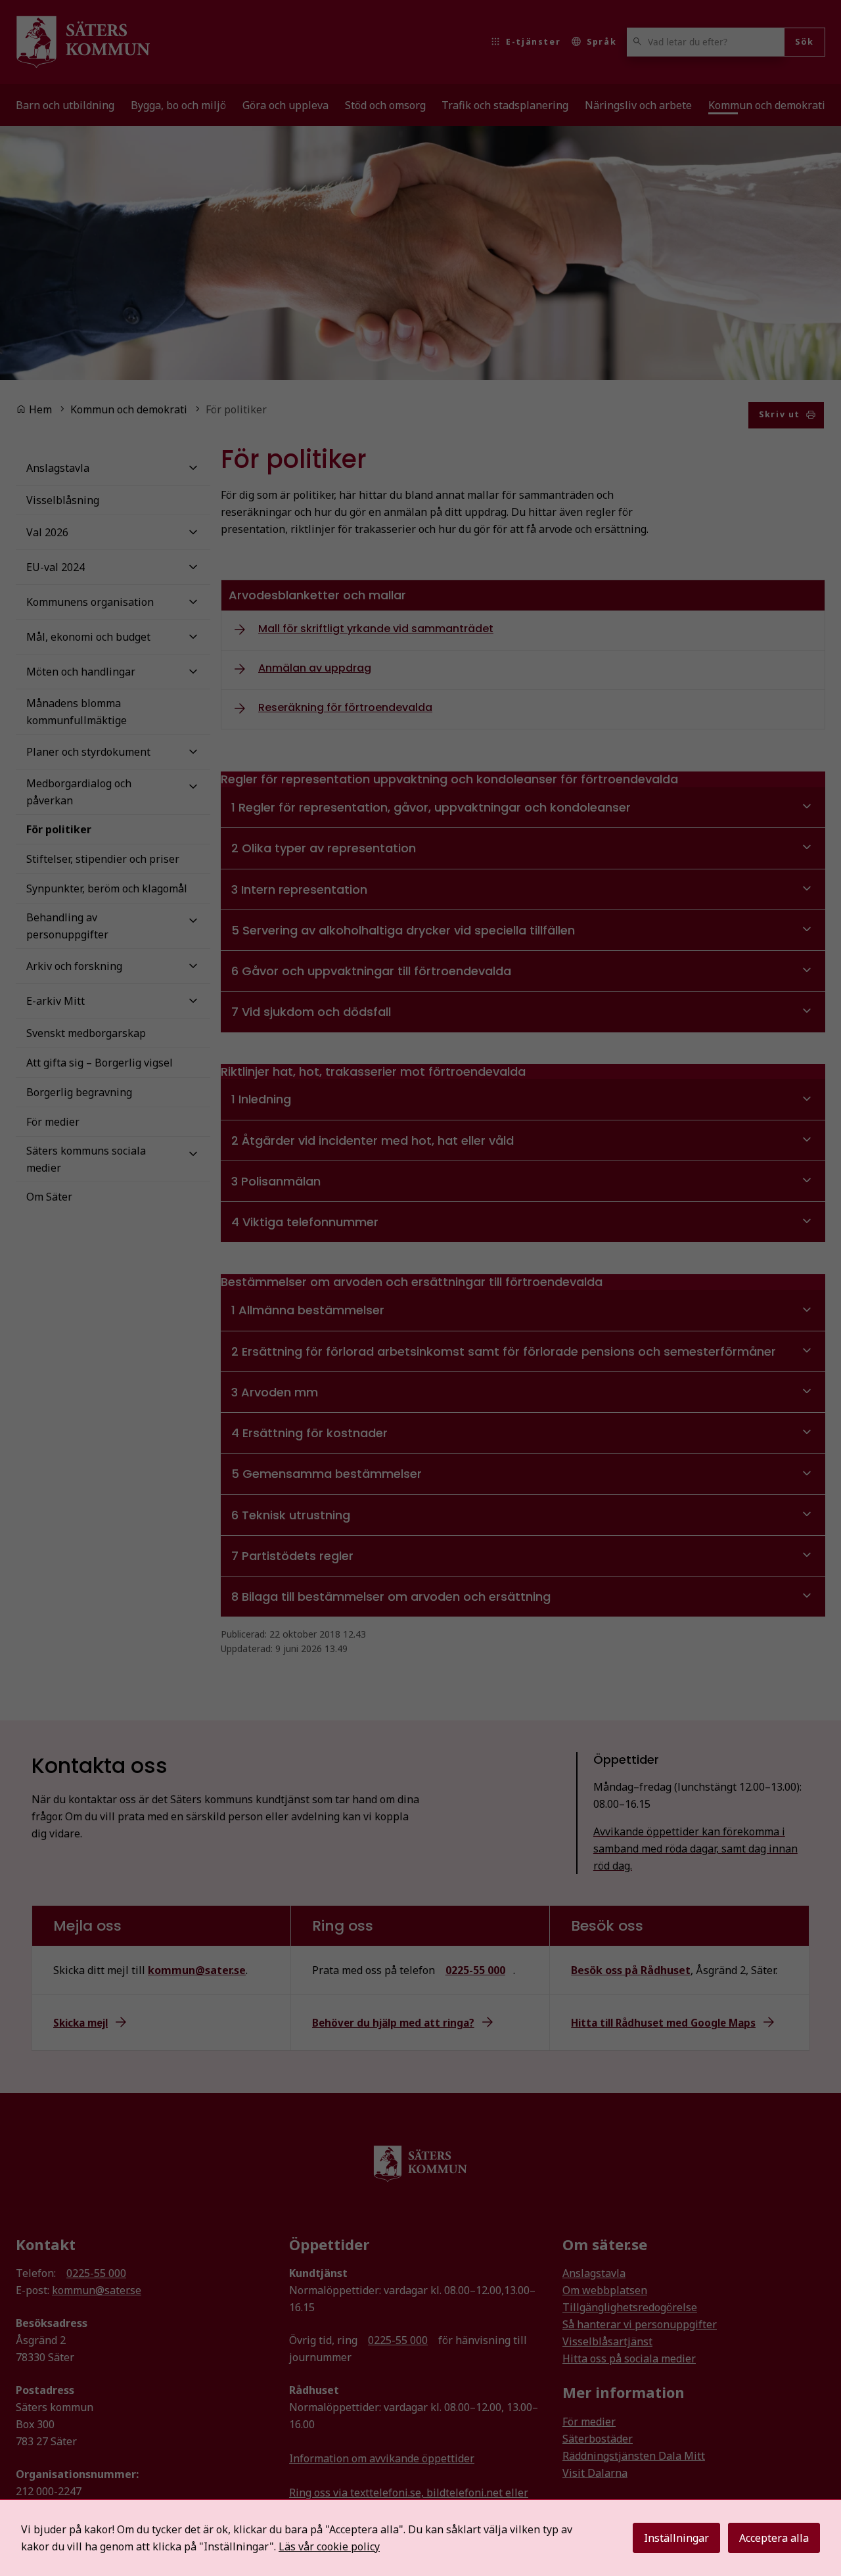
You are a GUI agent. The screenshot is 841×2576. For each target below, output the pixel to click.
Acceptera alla (774, 2538)
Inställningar (676, 2538)
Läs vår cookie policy (329, 2546)
